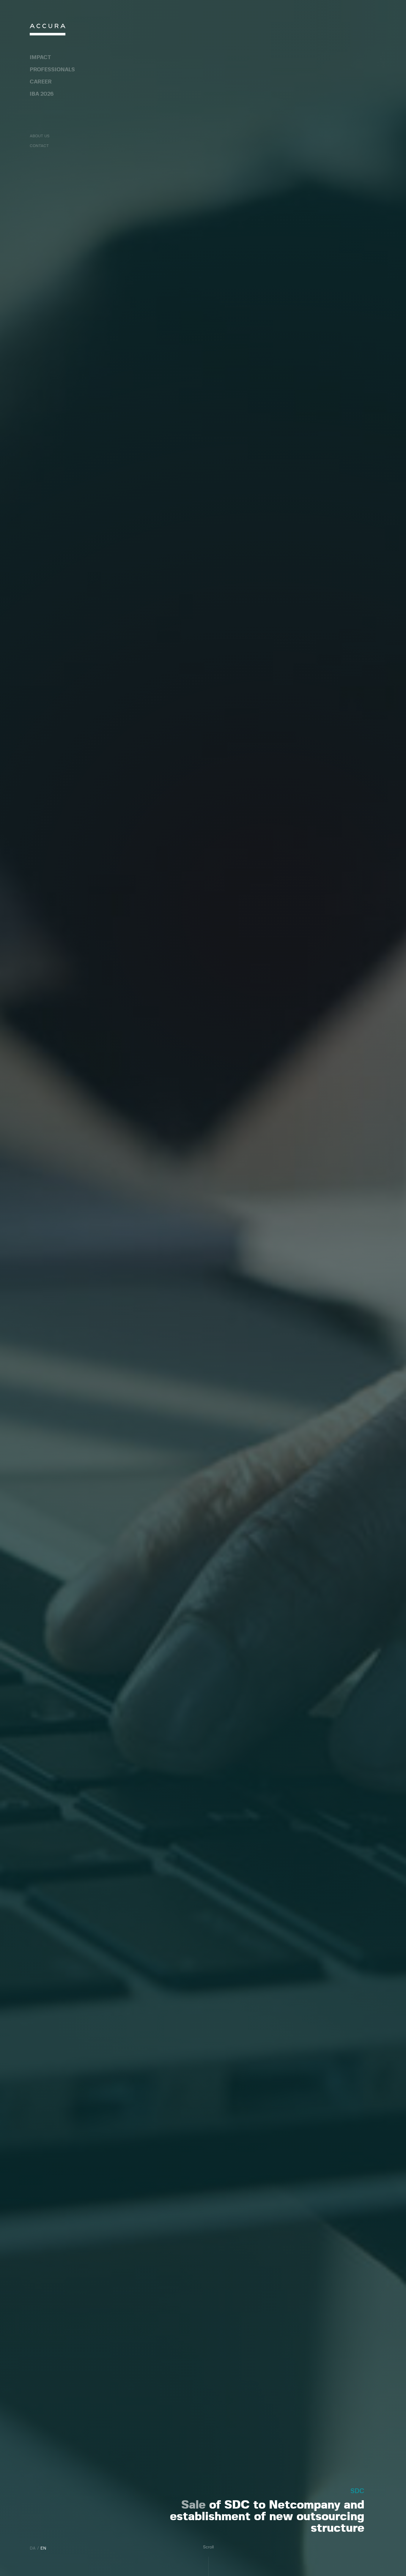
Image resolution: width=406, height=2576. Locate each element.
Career (41, 82)
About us (40, 136)
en (43, 2548)
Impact (40, 58)
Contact (39, 146)
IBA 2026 (42, 94)
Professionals (52, 70)
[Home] (48, 31)
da (33, 2548)
